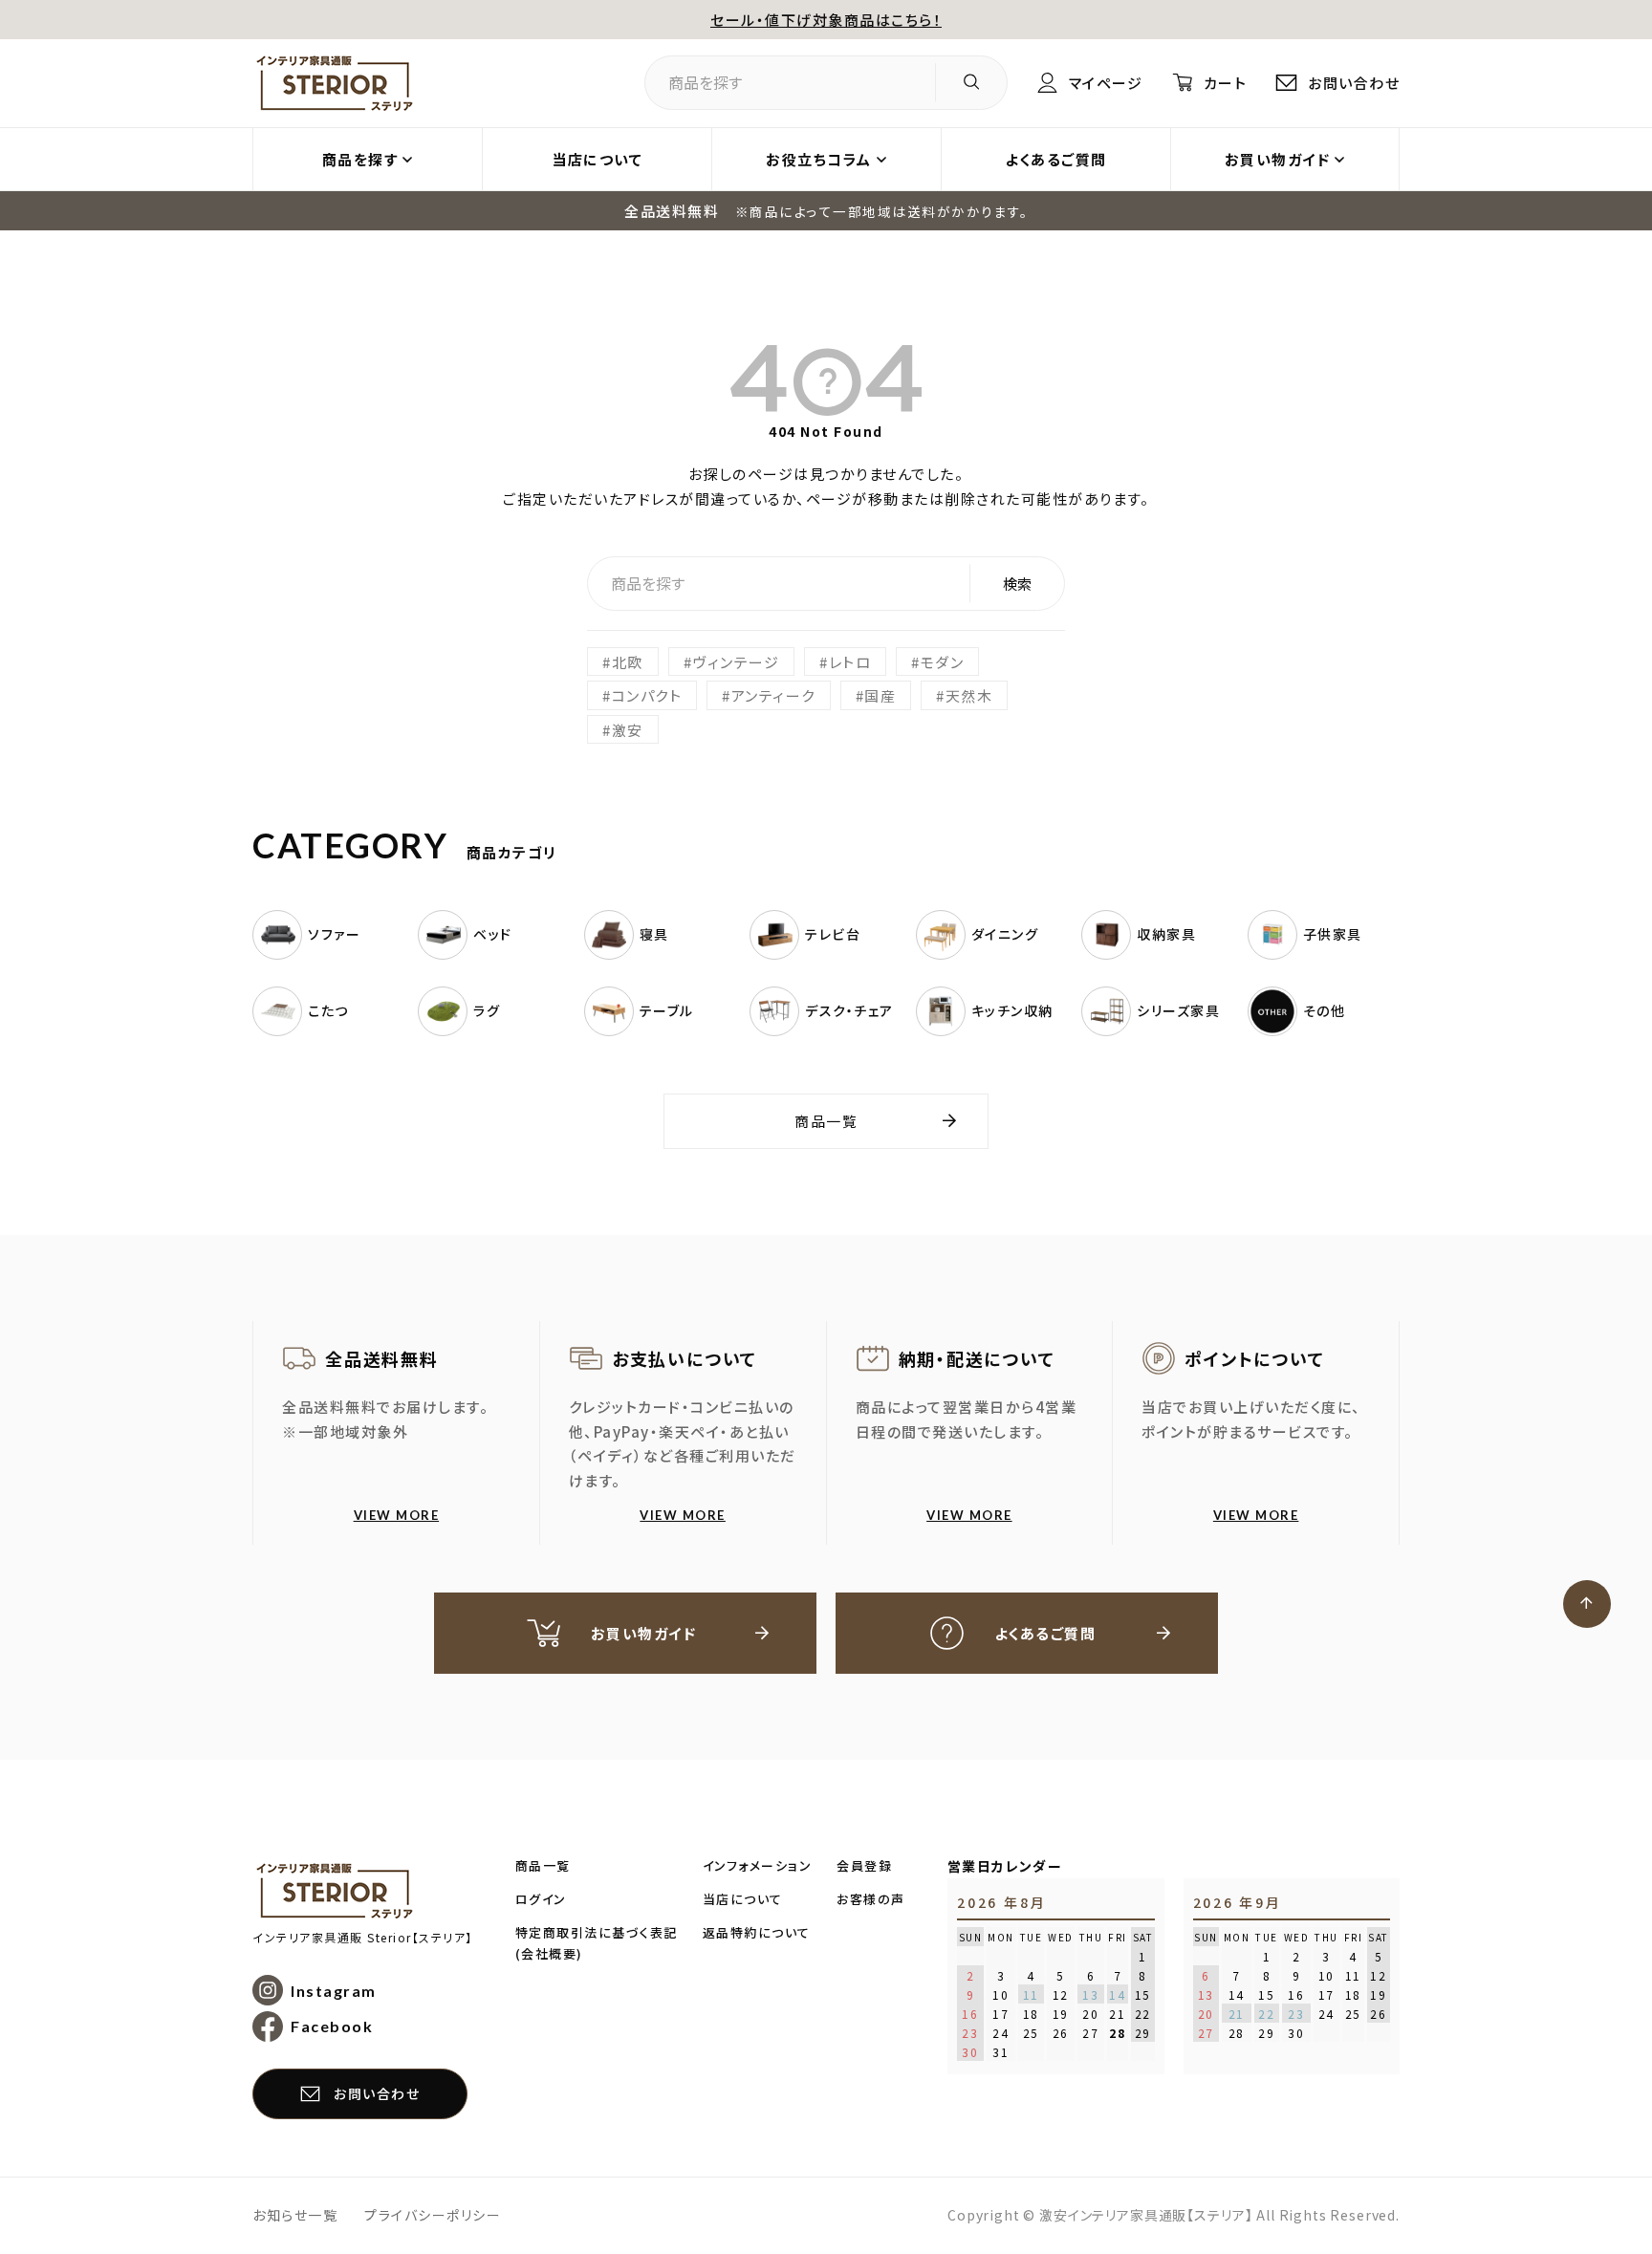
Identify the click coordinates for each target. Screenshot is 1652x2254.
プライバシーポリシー (433, 2215)
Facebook (332, 2026)
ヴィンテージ (736, 662)
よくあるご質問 (1056, 159)
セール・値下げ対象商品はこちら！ (826, 20)
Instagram (334, 1991)
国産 (880, 695)
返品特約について (757, 1932)
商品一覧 (826, 1121)
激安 (628, 730)
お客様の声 (871, 1899)
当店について (597, 159)
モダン (943, 662)
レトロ (850, 662)
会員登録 (864, 1865)
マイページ (1106, 83)
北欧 (628, 662)
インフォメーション (758, 1865)
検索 (1017, 584)
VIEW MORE (397, 1515)
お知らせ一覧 (295, 2215)
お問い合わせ (1354, 83)
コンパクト (647, 695)
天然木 (969, 695)
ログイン (541, 1899)
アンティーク (773, 695)
